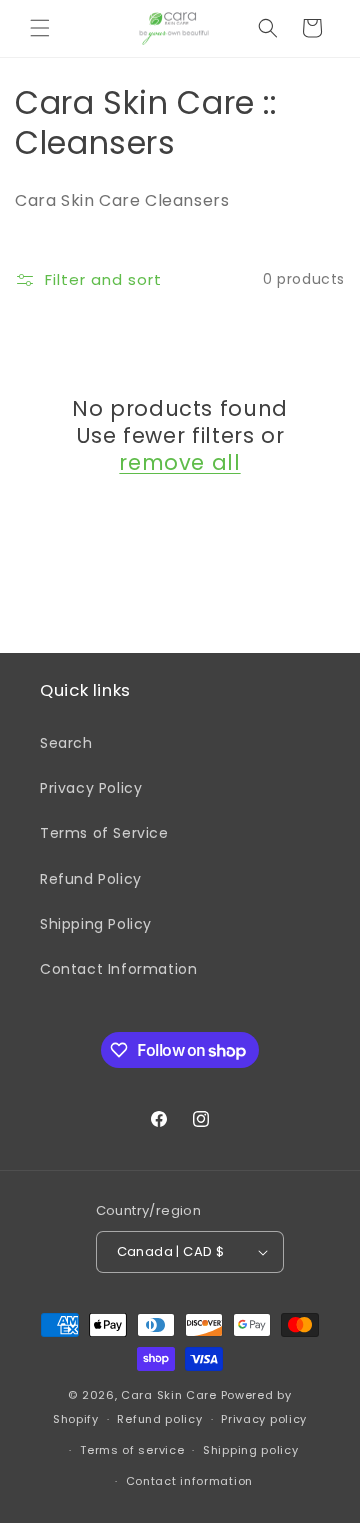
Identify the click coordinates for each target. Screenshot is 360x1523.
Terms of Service (104, 833)
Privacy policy (264, 1419)
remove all (179, 462)
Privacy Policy (91, 788)
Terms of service (132, 1450)
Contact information (189, 1481)
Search (66, 743)
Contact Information (118, 969)
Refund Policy (91, 879)
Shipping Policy (96, 924)
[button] (40, 28)
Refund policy (159, 1419)
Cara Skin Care (169, 1395)
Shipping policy (251, 1450)
